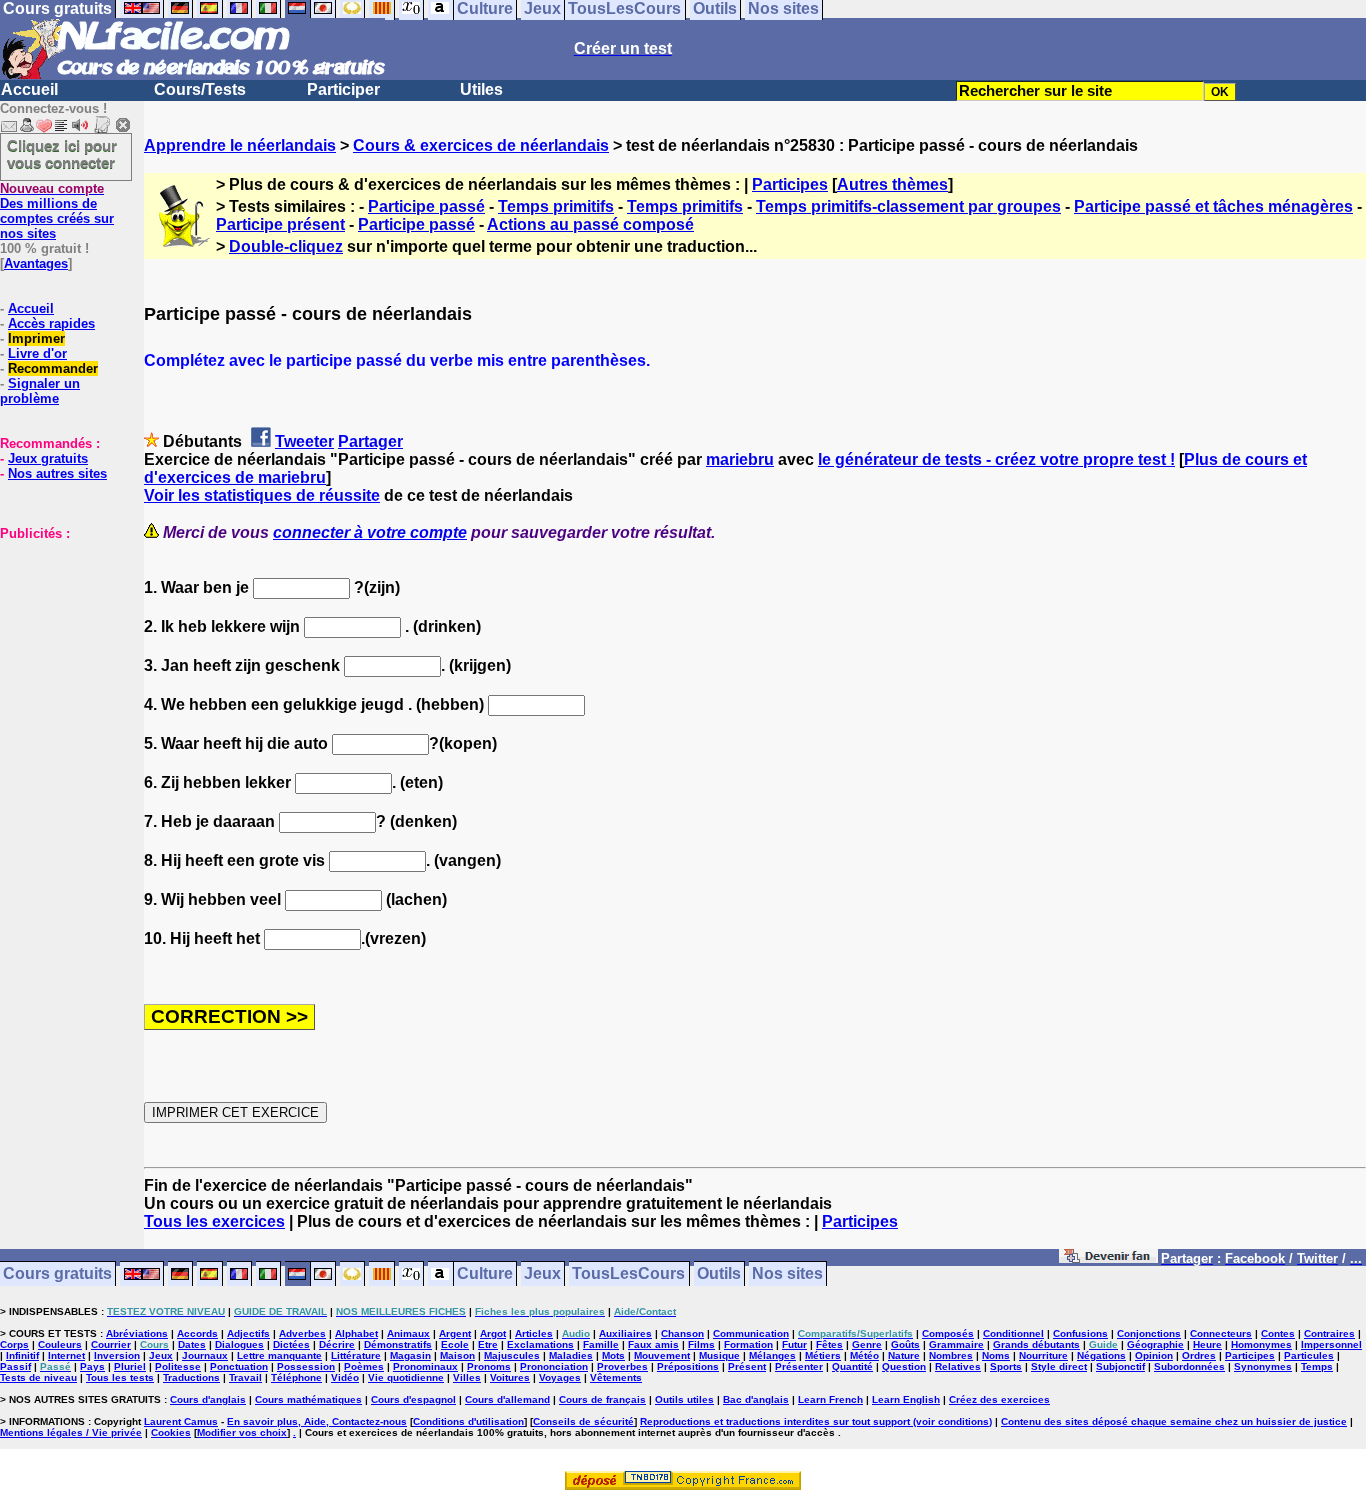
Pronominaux (425, 1366)
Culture (485, 1274)
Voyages (560, 1377)
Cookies (171, 1432)
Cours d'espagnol (413, 1399)
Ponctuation (239, 1366)
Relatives (958, 1366)
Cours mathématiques (308, 1399)
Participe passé (426, 206)
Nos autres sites (57, 473)
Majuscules (512, 1355)
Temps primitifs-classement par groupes (908, 206)
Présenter (799, 1366)
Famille (601, 1344)
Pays (92, 1366)
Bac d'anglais (756, 1399)
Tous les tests (120, 1377)
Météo (864, 1355)
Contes (1278, 1333)
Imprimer (36, 338)
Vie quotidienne (406, 1377)
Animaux (408, 1333)
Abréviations (137, 1333)
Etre (488, 1344)
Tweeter (304, 441)
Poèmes (364, 1366)
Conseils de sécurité (583, 1421)
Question (904, 1366)
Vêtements (616, 1377)
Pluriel (130, 1366)
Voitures (510, 1377)
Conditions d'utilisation (468, 1421)
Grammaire (956, 1344)
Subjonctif (1120, 1366)
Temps (1317, 1366)
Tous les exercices (214, 1221)
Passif (15, 1366)
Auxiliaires (625, 1333)
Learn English (906, 1399)
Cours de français (602, 1399)
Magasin (410, 1355)
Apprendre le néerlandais (240, 145)
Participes (790, 184)
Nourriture (1043, 1355)
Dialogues (239, 1344)
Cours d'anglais (208, 1399)
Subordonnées (1189, 1366)
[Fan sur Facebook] (1108, 1259)
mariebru (740, 459)
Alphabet (356, 1333)
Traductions (191, 1377)
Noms (996, 1355)
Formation (748, 1344)
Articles (534, 1333)
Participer (343, 89)
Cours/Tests (200, 89)
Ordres (1199, 1355)
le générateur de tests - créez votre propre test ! (996, 459)
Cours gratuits (57, 1274)
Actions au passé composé (590, 224)
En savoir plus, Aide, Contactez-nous (317, 1421)
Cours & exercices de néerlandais (481, 145)
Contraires (1329, 1333)
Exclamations (540, 1344)
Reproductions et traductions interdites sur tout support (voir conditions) (816, 1421)
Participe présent (280, 224)
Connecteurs (1221, 1333)
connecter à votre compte (370, 532)
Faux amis (653, 1344)
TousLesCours (628, 1274)
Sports (1006, 1366)
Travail (245, 1377)
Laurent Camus (181, 1421)
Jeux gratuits (48, 458)
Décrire (337, 1344)
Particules (1309, 1355)
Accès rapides (51, 323)
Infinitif (22, 1355)
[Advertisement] (60, 641)
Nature (904, 1355)
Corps (14, 1344)
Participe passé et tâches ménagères (1213, 206)
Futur (794, 1344)
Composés (948, 1333)
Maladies (571, 1355)
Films (701, 1344)
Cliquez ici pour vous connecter (62, 154)
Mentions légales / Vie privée (71, 1432)
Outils (719, 1274)
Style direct (1059, 1366)
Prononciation (554, 1366)
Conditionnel (1013, 1333)
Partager (370, 441)
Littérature (356, 1355)
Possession (306, 1366)
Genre (867, 1344)
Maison (457, 1355)
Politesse (178, 1366)
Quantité (852, 1366)
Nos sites (787, 1274)
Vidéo (345, 1377)
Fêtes (829, 1344)
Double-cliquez (286, 246)
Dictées (291, 1344)
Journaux (205, 1355)
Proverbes (622, 1366)
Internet (66, 1355)
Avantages (36, 263)
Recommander (53, 368)
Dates (192, 1344)
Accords (197, 1333)
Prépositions (688, 1366)
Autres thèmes (892, 184)
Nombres (951, 1355)
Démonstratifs (398, 1344)
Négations (1101, 1355)
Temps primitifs (556, 206)
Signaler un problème (40, 391)
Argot (493, 1333)
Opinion (1154, 1355)
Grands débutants (1036, 1344)
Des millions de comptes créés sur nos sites (57, 211)
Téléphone (296, 1377)
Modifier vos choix (242, 1432)
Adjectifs (248, 1333)
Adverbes (302, 1333)
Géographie (1155, 1344)
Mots (613, 1355)
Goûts (905, 1344)
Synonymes (1263, 1366)
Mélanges (772, 1355)
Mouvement (662, 1355)
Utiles (481, 89)
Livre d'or (37, 353)
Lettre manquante (279, 1355)
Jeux (542, 1274)
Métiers (823, 1355)
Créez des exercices (999, 1399)
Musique (719, 1355)
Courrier (111, 1344)
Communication (751, 1333)
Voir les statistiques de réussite (262, 495)
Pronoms (489, 1366)
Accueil (29, 89)
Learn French (830, 1399)
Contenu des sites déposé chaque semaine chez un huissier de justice (1174, 1421)
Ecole (455, 1344)
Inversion (117, 1355)
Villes (467, 1377)
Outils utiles (684, 1399)
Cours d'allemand (507, 1399)
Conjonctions (1149, 1333)
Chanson (682, 1333)
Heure (1207, 1344)
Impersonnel (1331, 1344)
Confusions (1080, 1333)
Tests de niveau (38, 1377)
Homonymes (1261, 1344)
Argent (455, 1333)
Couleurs (60, 1344)
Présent (747, 1366)
